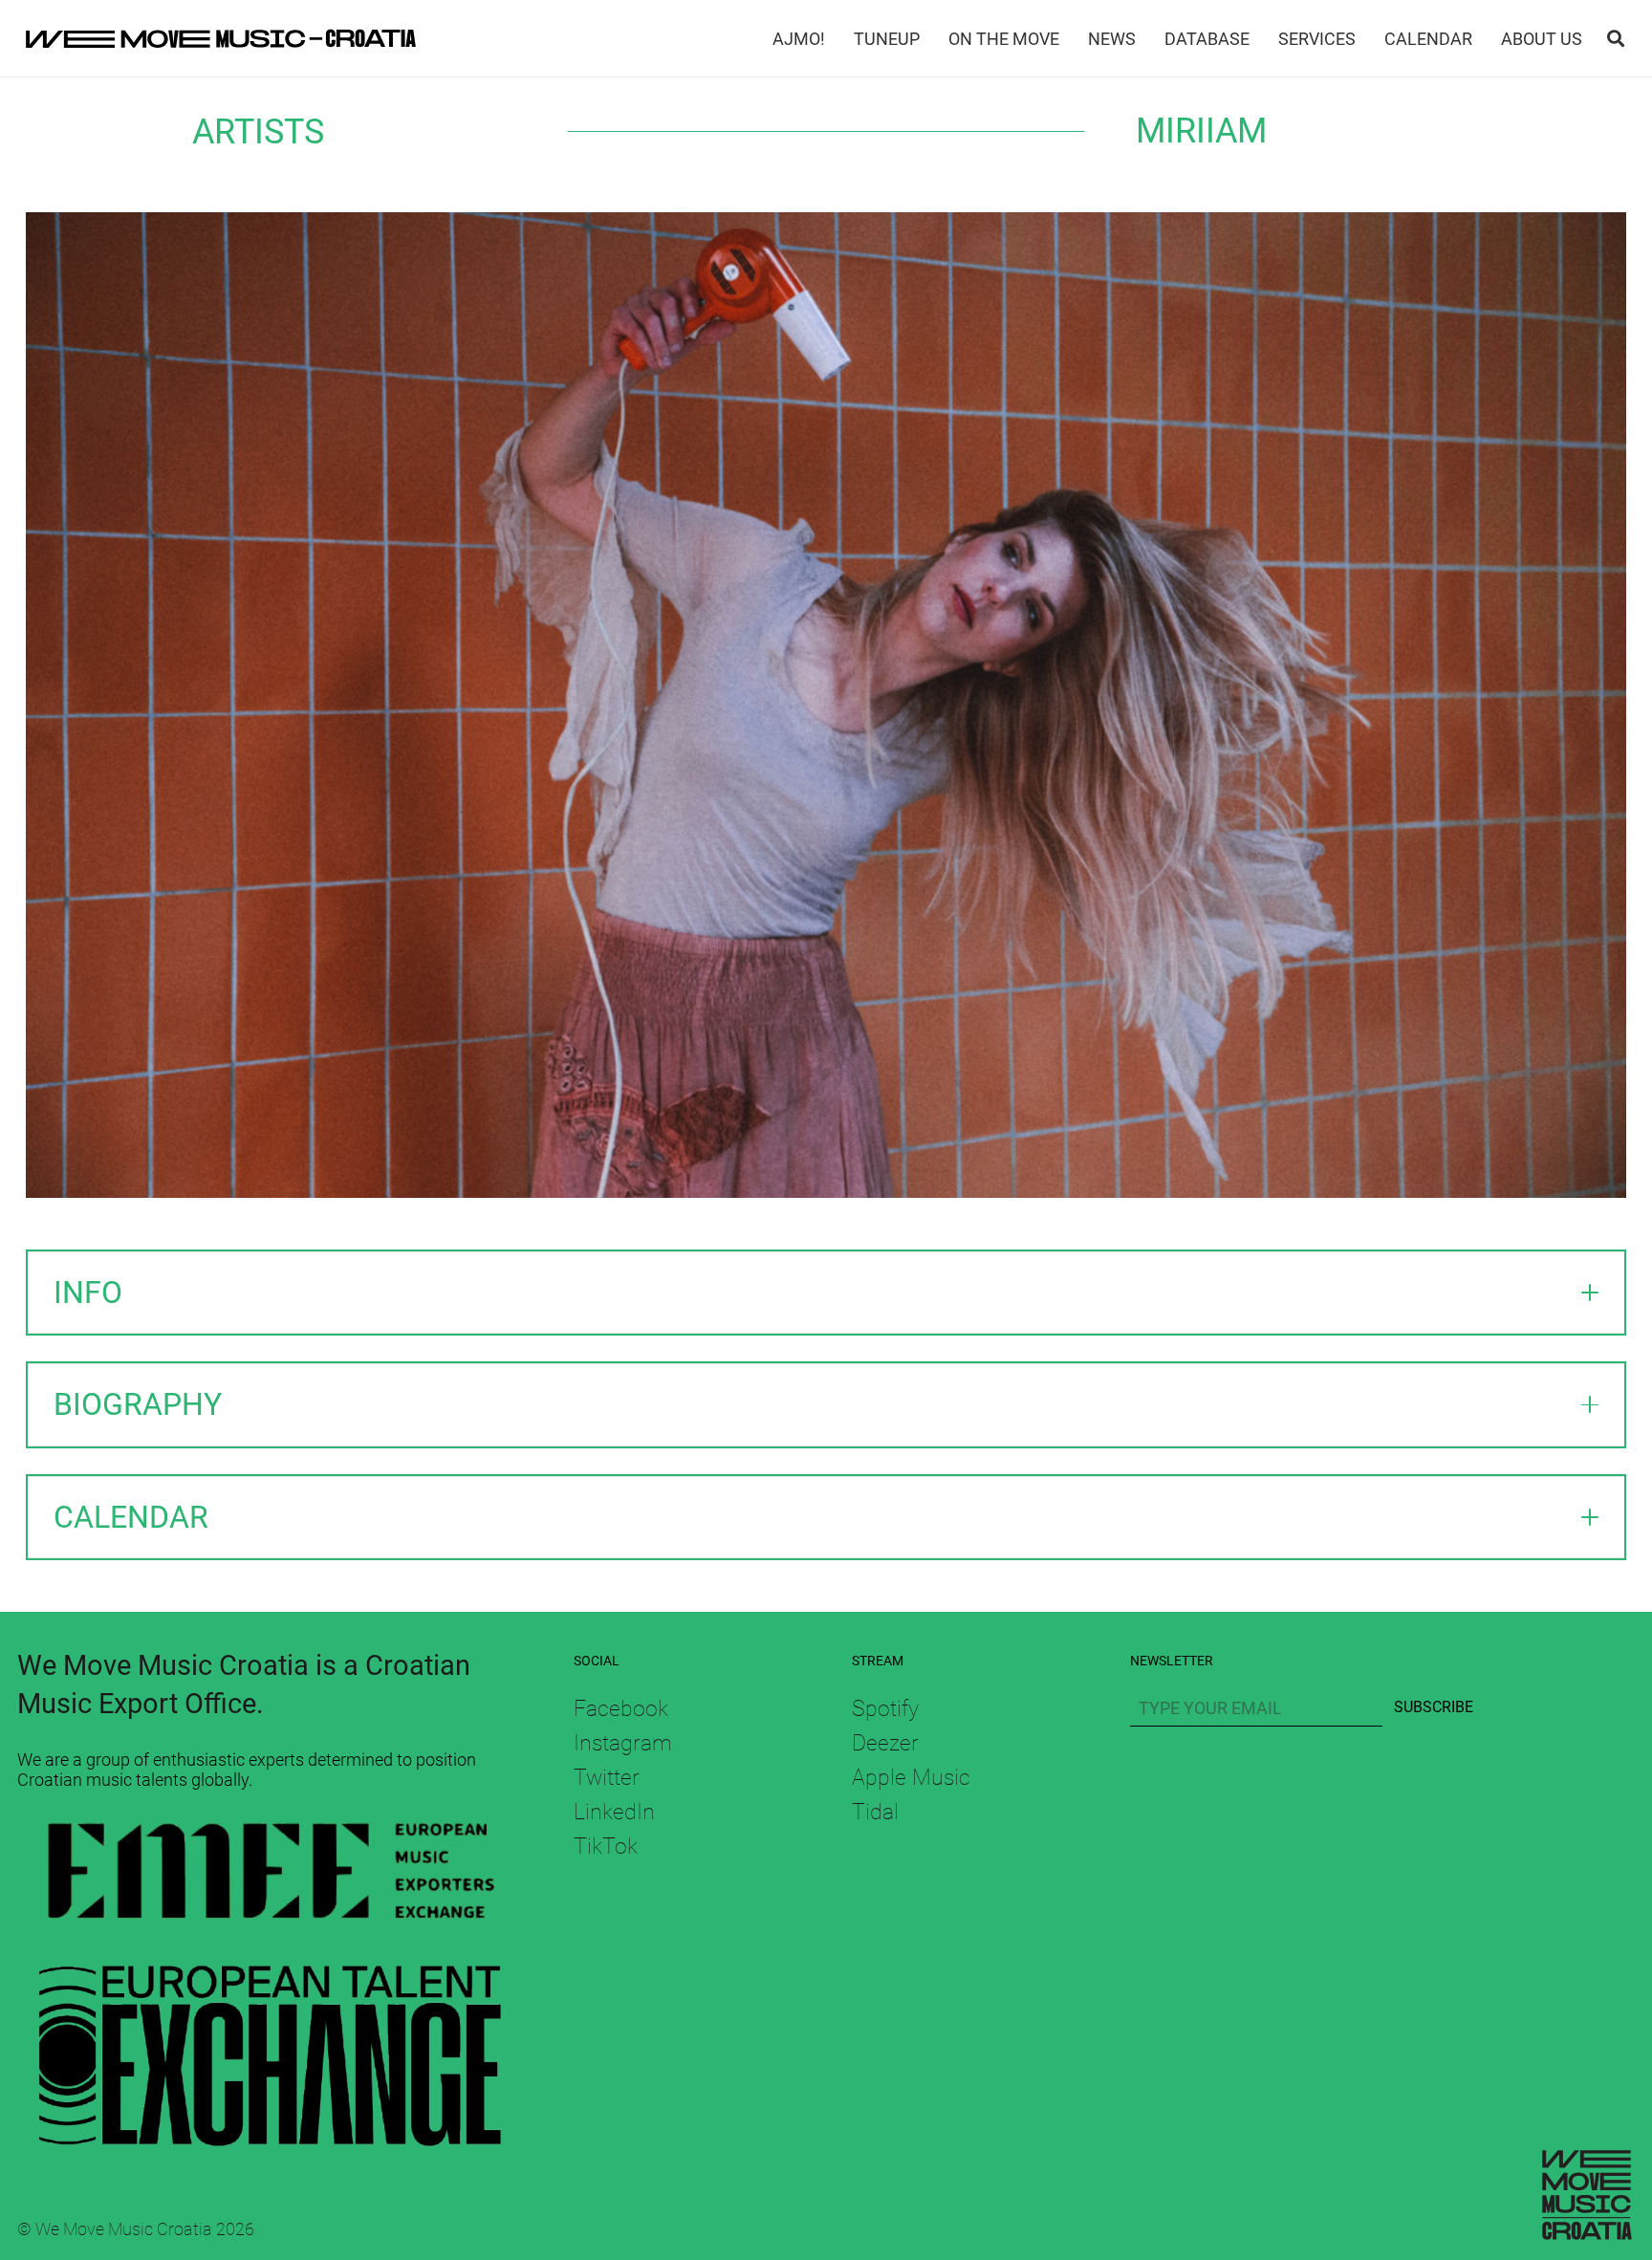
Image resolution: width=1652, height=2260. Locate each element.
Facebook (621, 1708)
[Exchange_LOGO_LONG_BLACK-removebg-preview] (270, 2046)
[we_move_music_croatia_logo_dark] (221, 38)
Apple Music (911, 1777)
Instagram (623, 1743)
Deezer (885, 1743)
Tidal (875, 1812)
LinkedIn (614, 1812)
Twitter (607, 1777)
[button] (1616, 38)
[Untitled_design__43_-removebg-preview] (270, 1876)
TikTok (606, 1846)
